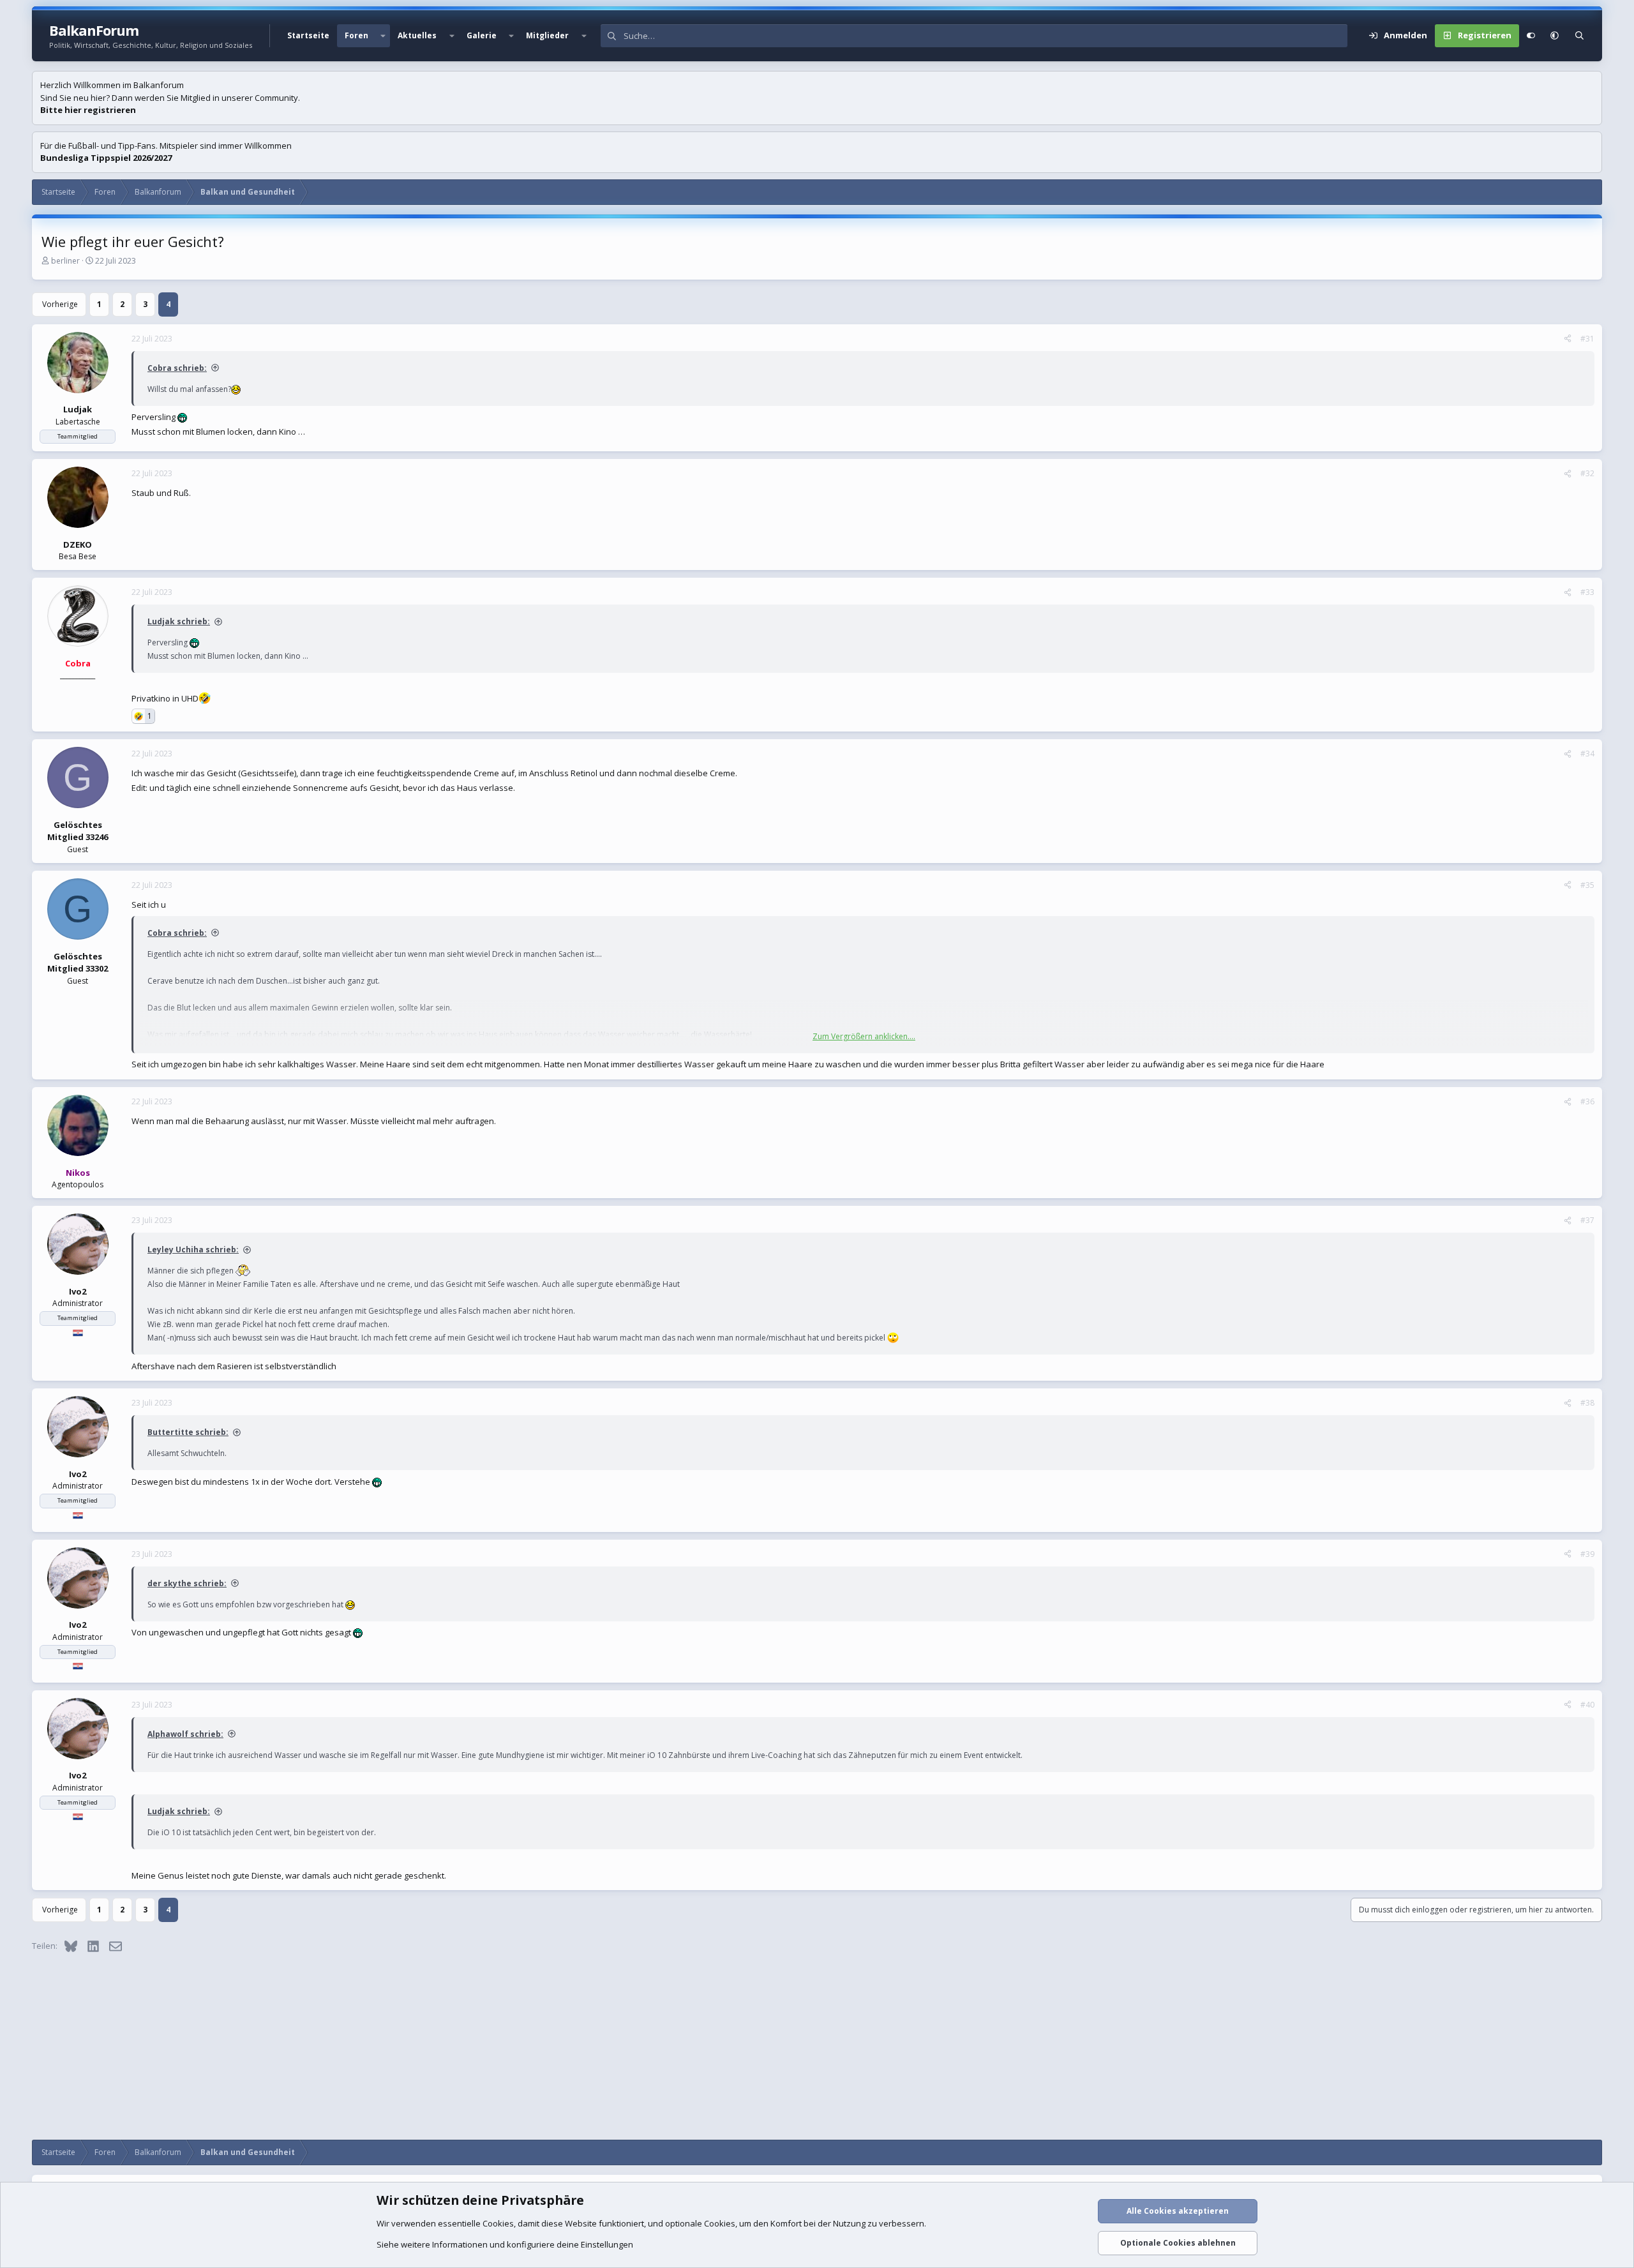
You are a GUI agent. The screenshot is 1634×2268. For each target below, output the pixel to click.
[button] (383, 36)
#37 (1587, 1220)
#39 (1587, 1554)
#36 (1587, 1101)
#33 (1587, 592)
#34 (1587, 754)
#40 (1587, 1705)
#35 (1587, 885)
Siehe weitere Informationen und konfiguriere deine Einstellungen (505, 2244)
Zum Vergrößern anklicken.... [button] (864, 1036)
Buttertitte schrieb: (188, 1432)
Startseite (308, 35)
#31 (1587, 339)
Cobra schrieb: (177, 368)
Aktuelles (417, 35)
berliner (65, 261)
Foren (356, 35)
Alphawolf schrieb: (185, 1734)
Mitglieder (547, 35)
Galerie (482, 35)
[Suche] (1579, 36)
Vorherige (60, 304)
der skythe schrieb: (187, 1583)
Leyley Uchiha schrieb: (193, 1250)
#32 (1587, 473)
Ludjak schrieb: (179, 621)
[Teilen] (1568, 339)
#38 (1587, 1403)
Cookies (498, 2223)
